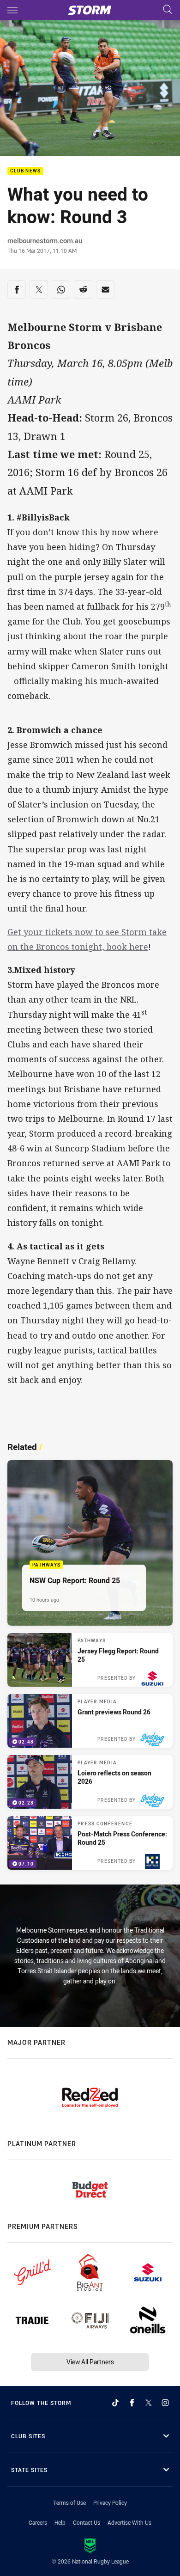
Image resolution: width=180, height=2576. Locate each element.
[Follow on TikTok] (115, 2403)
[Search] (168, 10)
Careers (38, 2522)
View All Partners (90, 2362)
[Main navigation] (12, 10)
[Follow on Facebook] (132, 2403)
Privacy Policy (110, 2503)
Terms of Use (69, 2503)
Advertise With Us (129, 2522)
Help (60, 2522)
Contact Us (87, 2522)
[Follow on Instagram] (165, 2403)
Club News (25, 171)
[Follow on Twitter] (149, 2403)
